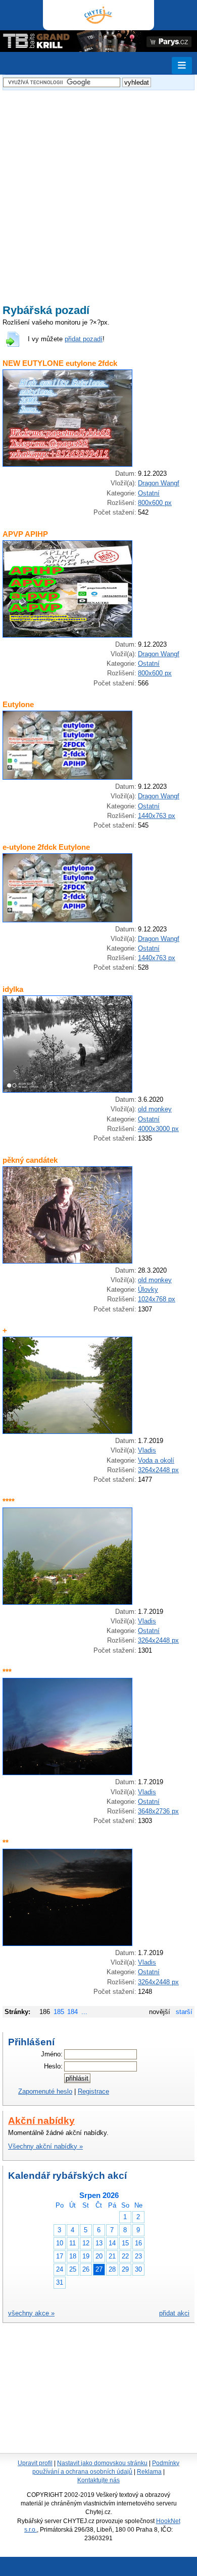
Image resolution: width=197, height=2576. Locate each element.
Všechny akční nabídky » (45, 2146)
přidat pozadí (84, 339)
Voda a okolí (156, 1460)
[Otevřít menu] (182, 66)
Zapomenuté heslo (45, 2091)
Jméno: (52, 2054)
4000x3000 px (158, 1129)
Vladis (147, 1450)
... (84, 2012)
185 (59, 2012)
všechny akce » (31, 2313)
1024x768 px (157, 1299)
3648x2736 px (158, 1811)
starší (184, 2012)
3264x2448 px (158, 1470)
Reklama (149, 2472)
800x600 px (155, 503)
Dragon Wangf (159, 483)
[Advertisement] (98, 191)
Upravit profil (35, 2463)
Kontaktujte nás (98, 2480)
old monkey (155, 1109)
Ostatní (149, 493)
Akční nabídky (41, 2121)
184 (72, 2012)
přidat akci (174, 2313)
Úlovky (148, 1290)
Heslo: (53, 2066)
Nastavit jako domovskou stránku (102, 2463)
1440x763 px (157, 816)
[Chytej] (98, 15)
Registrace (93, 2091)
